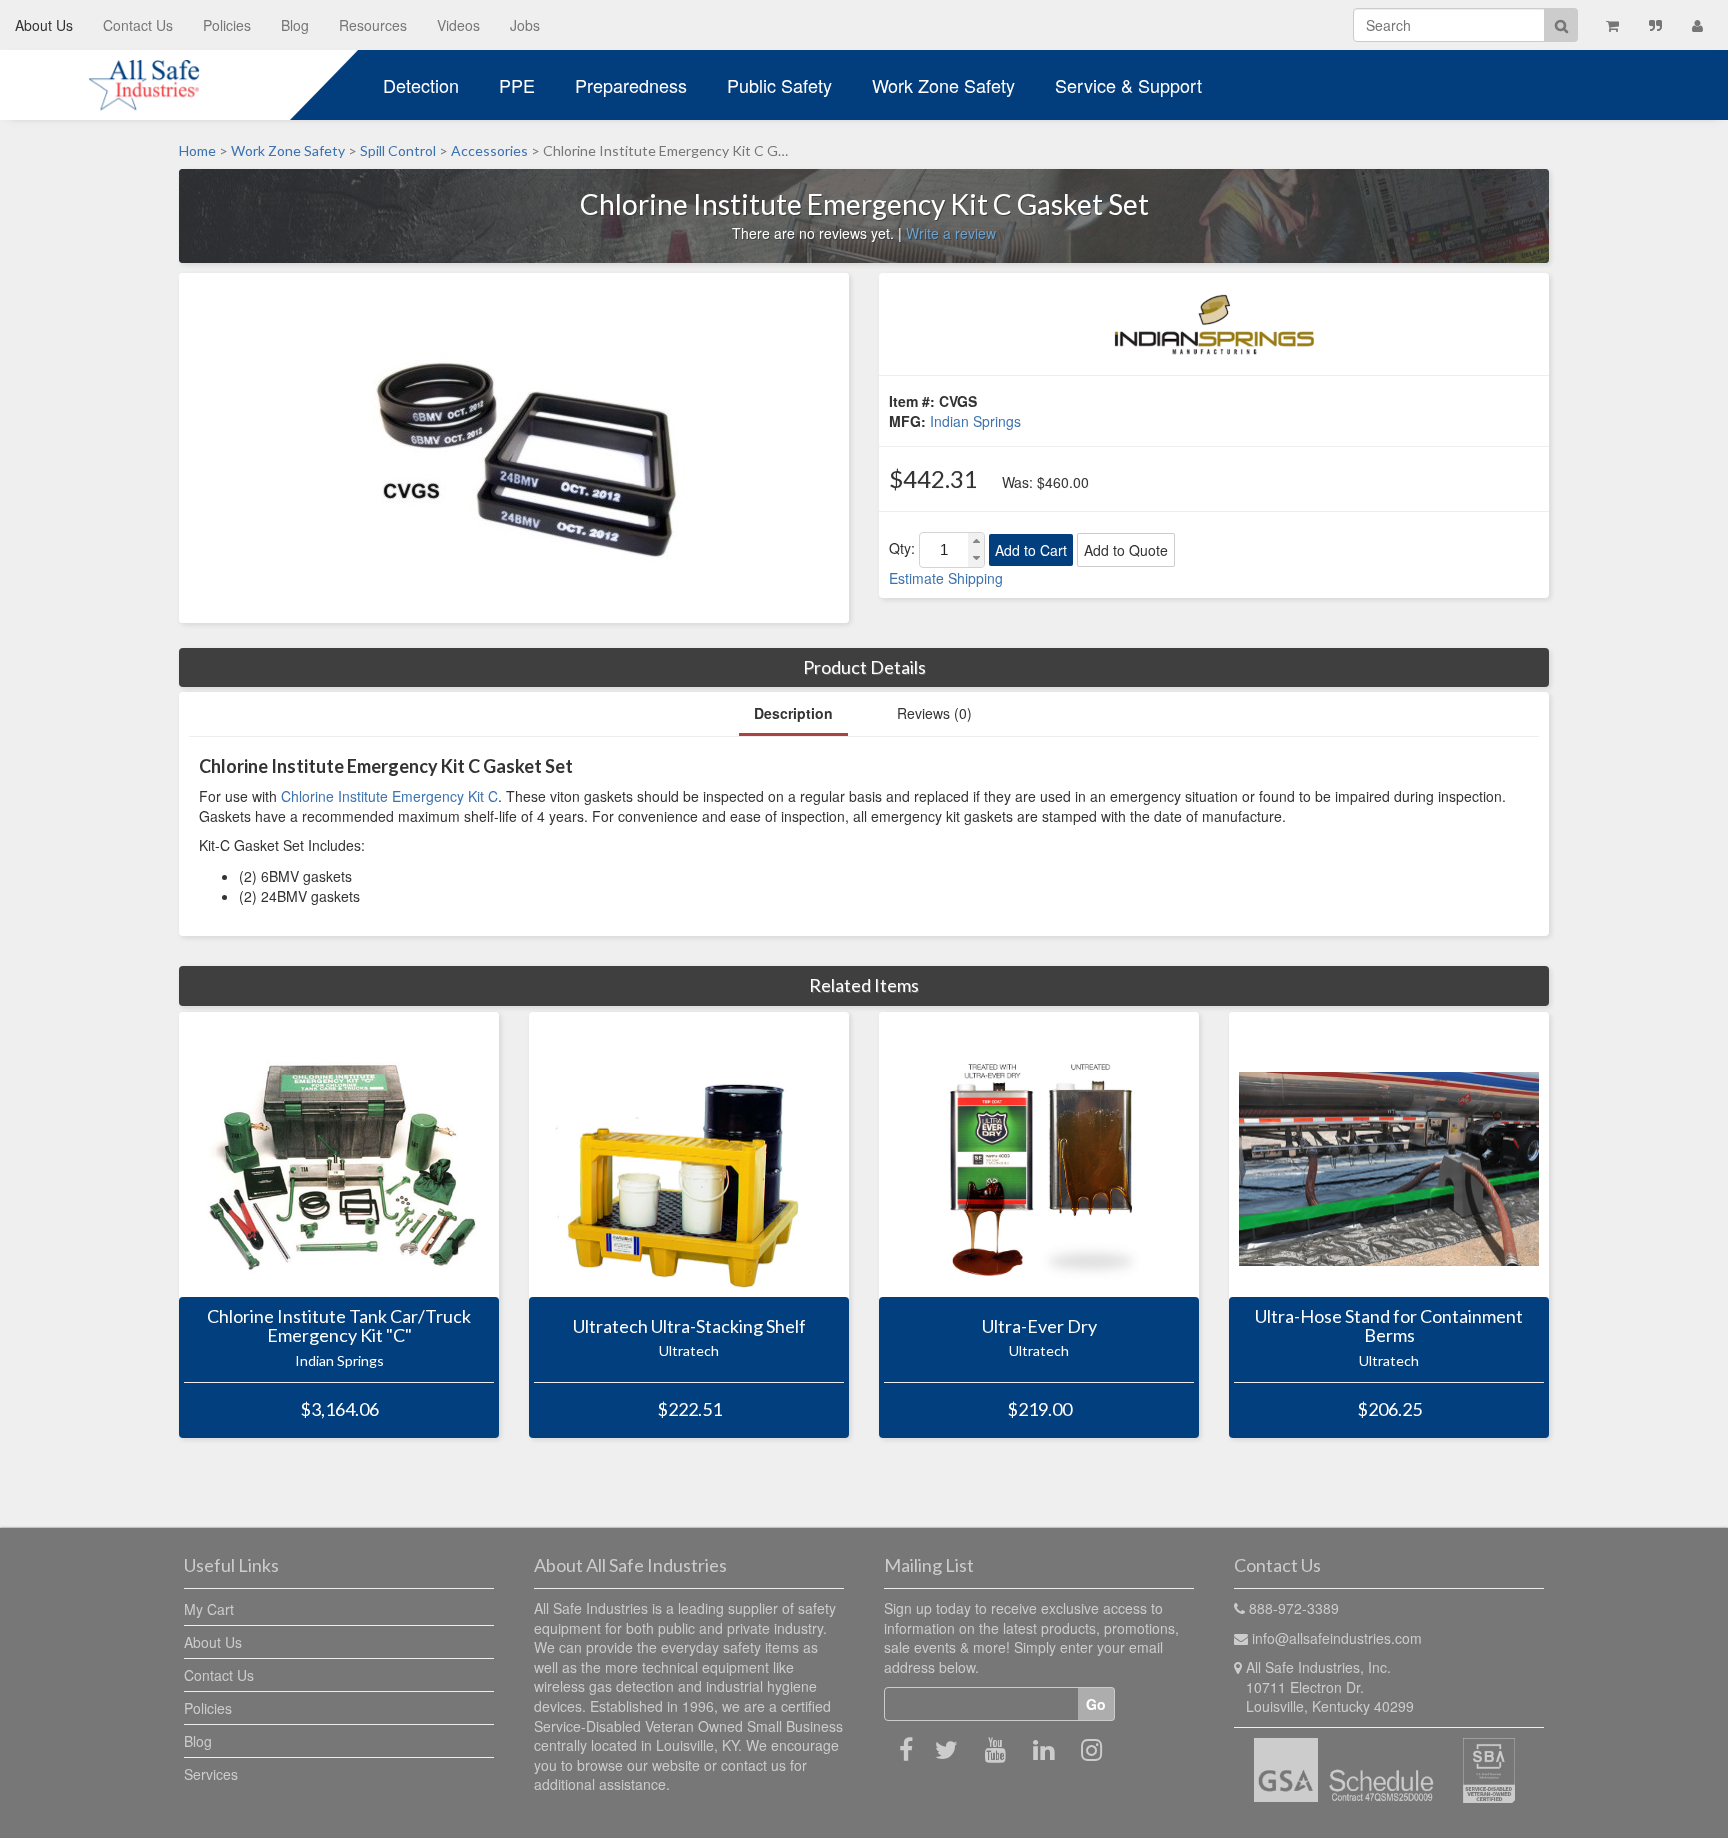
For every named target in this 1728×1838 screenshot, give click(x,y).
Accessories (489, 150)
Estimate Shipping (946, 578)
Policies (227, 25)
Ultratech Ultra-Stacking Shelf (689, 1327)
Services (211, 1774)
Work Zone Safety (943, 85)
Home (197, 150)
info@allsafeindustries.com (1337, 1638)
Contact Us (138, 25)
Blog (295, 25)
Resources (373, 25)
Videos (458, 25)
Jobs (525, 25)
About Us (44, 25)
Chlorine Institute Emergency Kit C (389, 796)
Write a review (951, 233)
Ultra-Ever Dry (1039, 1327)
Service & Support (1128, 85)
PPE (517, 85)
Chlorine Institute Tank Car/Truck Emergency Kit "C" (339, 1327)
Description (793, 713)
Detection (421, 85)
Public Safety (779, 85)
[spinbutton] (944, 550)
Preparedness (631, 85)
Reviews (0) (934, 713)
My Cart (209, 1609)
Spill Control (398, 150)
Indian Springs (975, 421)
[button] (976, 541)
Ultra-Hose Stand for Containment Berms (1389, 1327)
